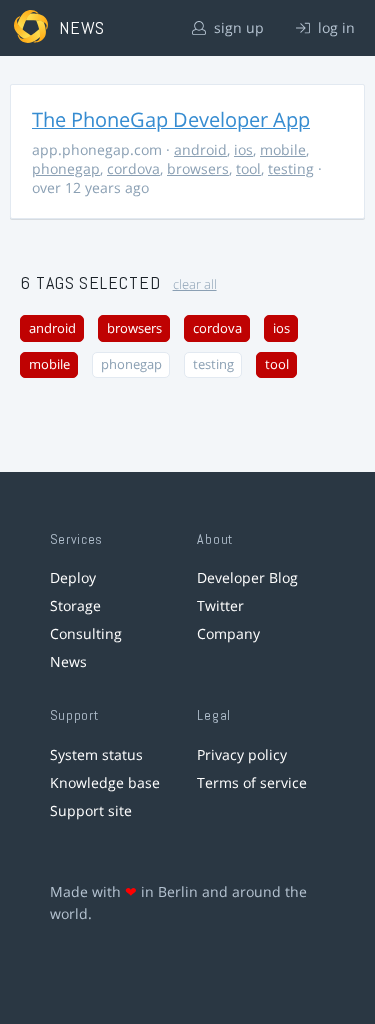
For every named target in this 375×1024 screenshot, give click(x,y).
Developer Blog (247, 577)
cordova (133, 168)
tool (248, 168)
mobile (283, 149)
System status (96, 754)
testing (291, 168)
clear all (195, 284)
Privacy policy (242, 754)
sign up (237, 27)
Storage (75, 605)
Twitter (220, 605)
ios (243, 149)
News (68, 661)
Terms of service (252, 782)
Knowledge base (105, 782)
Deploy (73, 577)
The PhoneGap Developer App (171, 119)
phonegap (66, 168)
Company (228, 633)
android (200, 149)
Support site (91, 810)
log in (334, 27)
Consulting (86, 633)
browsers (198, 168)
